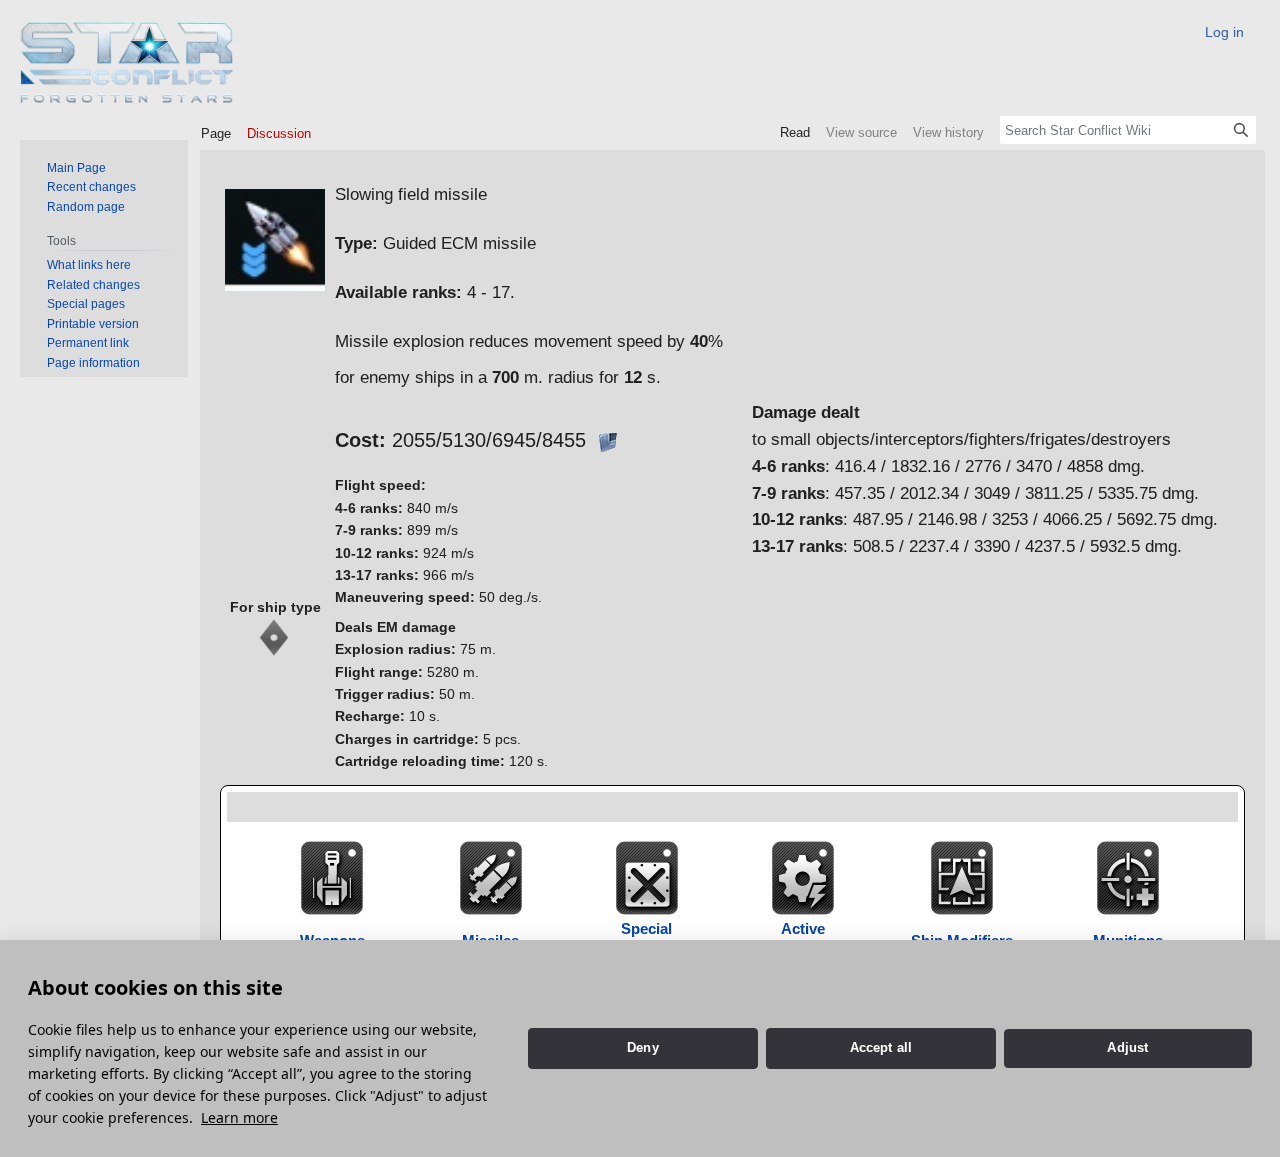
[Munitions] (1128, 876)
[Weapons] (332, 876)
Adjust (1127, 1047)
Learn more (239, 1117)
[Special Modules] (647, 876)
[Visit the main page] (127, 62)
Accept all (881, 1047)
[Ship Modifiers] (962, 876)
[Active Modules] (803, 876)
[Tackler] (275, 637)
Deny (643, 1047)
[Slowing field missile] (275, 238)
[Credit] (607, 440)
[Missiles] (491, 876)
